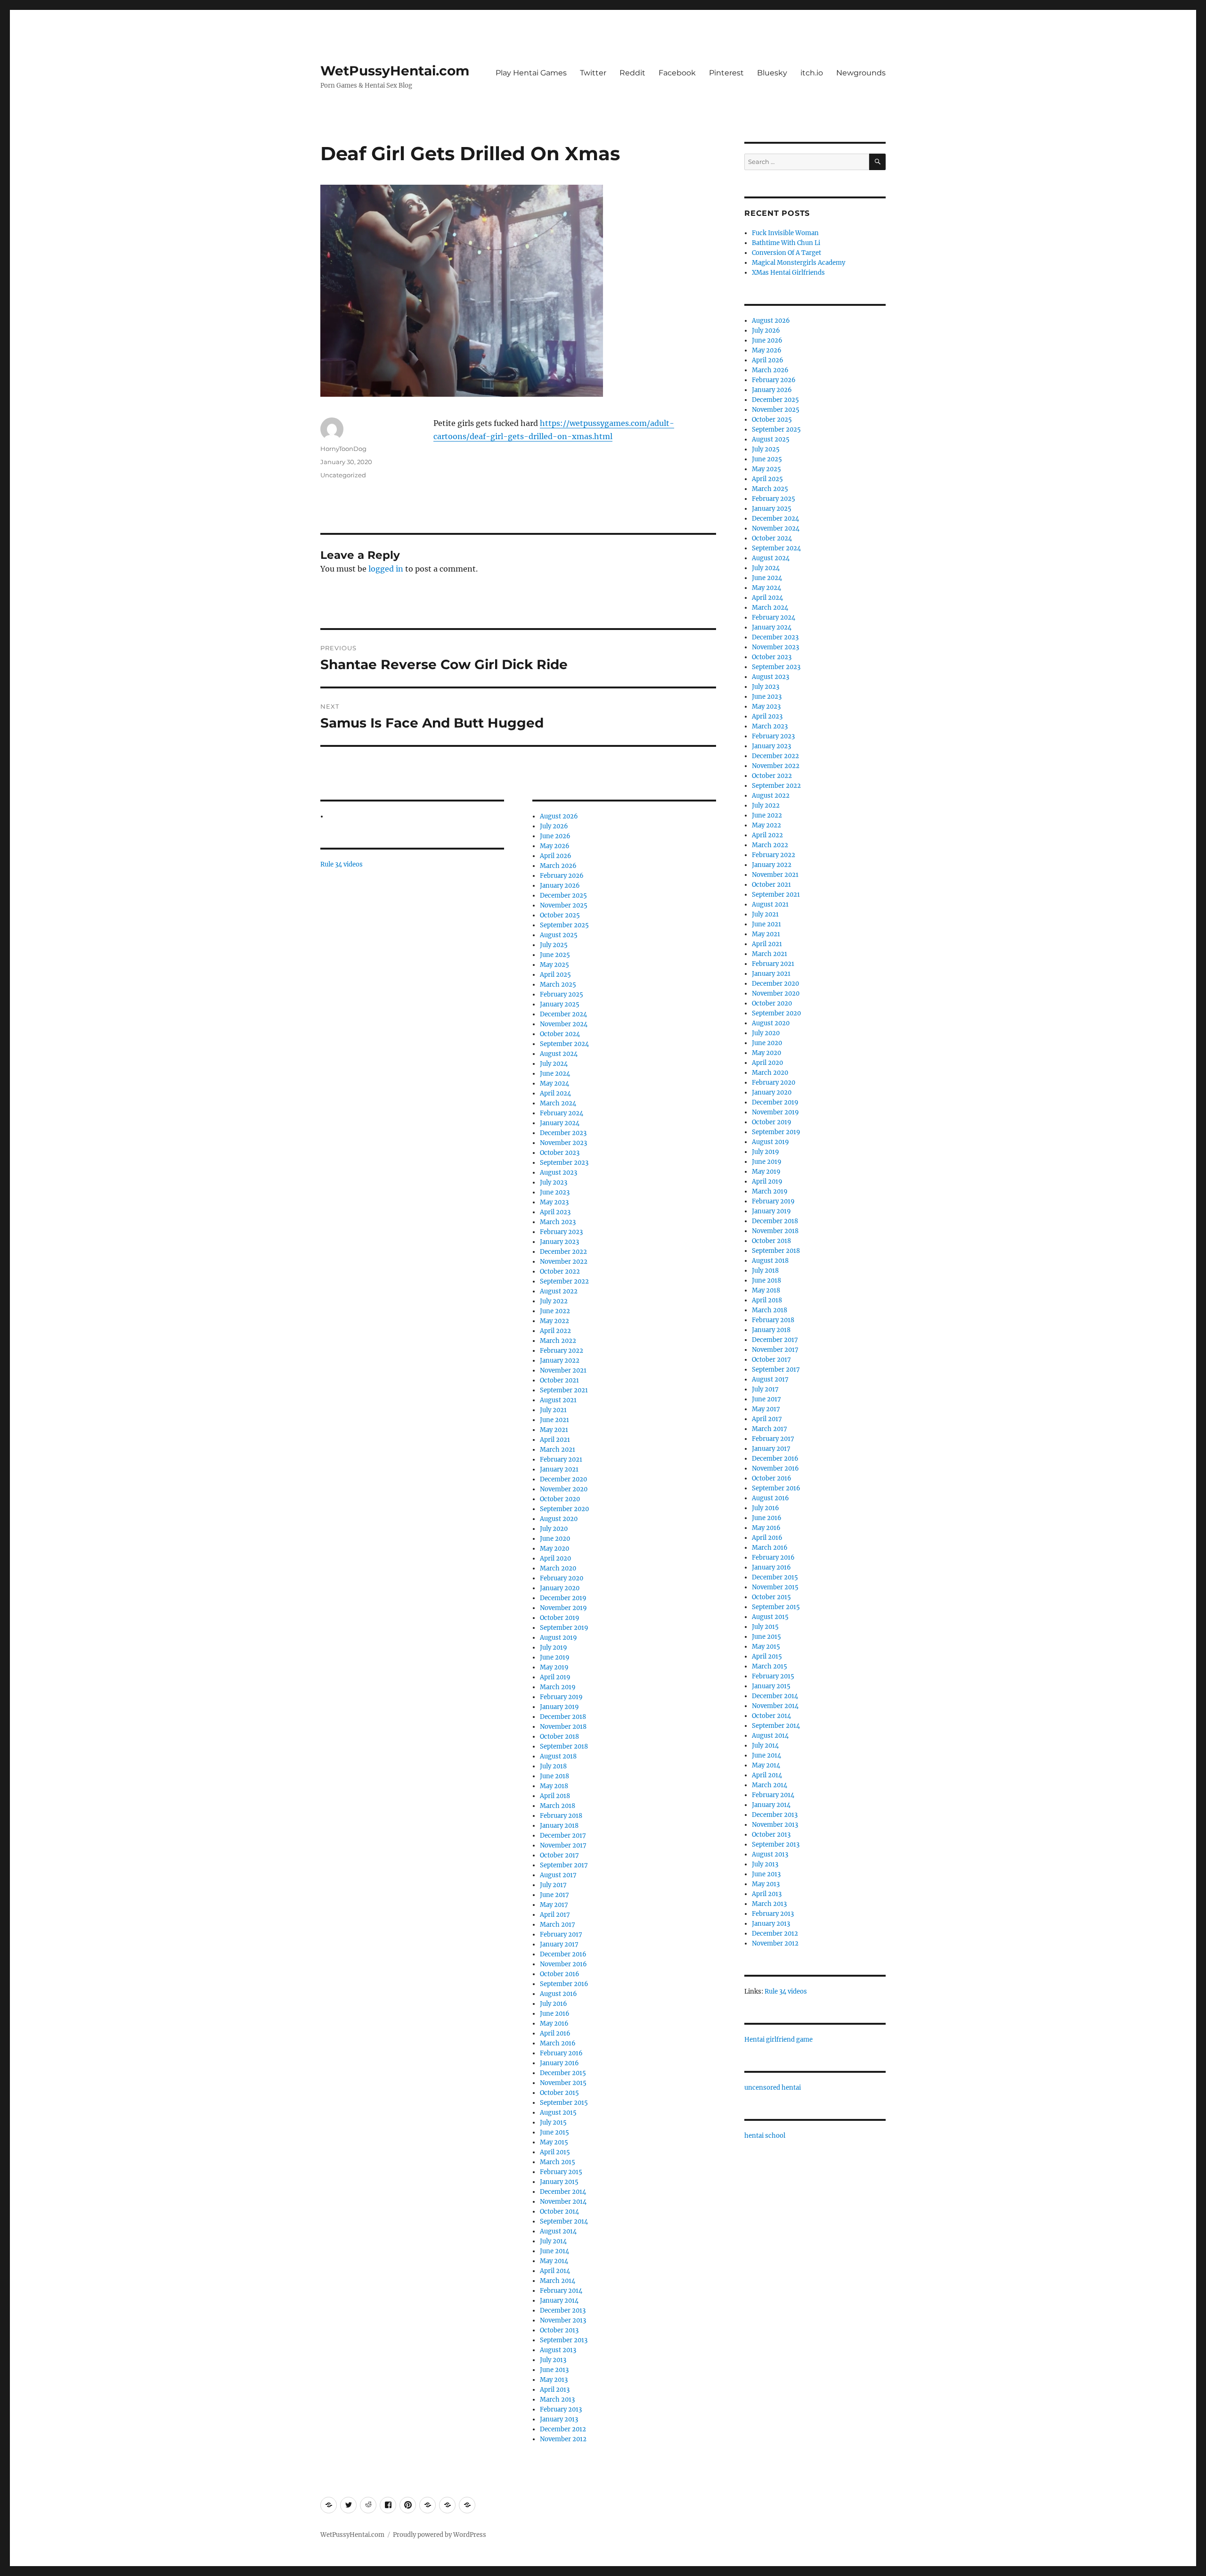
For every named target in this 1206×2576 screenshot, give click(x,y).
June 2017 (554, 1895)
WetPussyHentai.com (395, 71)
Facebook (677, 73)
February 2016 (561, 2053)
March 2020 (558, 1568)
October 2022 (560, 1272)
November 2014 (563, 2202)
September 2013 (564, 2340)
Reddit (632, 73)
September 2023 (564, 1163)
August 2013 (558, 2350)
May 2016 (554, 2024)
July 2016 (554, 2004)
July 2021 (553, 1410)
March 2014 (558, 2281)
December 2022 (563, 1252)
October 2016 (560, 1974)
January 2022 (560, 1361)
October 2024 (560, 1034)
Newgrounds (861, 73)
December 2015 (563, 2073)
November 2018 (563, 1727)
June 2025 (555, 955)
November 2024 (564, 1024)
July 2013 (553, 2360)
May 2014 (554, 2261)
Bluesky (772, 73)
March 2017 (558, 1925)
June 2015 (554, 2132)
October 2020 (560, 1499)
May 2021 (554, 1430)
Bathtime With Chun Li (786, 243)
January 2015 (559, 2182)
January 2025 (560, 1004)
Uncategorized (343, 475)
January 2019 (559, 1707)
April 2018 (555, 1796)
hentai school (765, 2136)
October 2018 (559, 1737)
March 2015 (558, 2162)
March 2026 (558, 866)
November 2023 (563, 1143)
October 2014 (559, 2212)
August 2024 (559, 1054)
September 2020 (564, 1509)
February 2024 (562, 1113)
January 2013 (559, 2419)
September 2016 (564, 1984)
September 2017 (564, 1865)
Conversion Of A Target (786, 253)
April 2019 (555, 1677)
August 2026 (559, 816)
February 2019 (561, 1697)
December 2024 (563, 1014)
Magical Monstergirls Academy (799, 263)
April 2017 (555, 1915)
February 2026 (562, 876)
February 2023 (561, 1232)
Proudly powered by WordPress (440, 2535)
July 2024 (554, 1064)
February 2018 (561, 1816)
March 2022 (558, 1341)
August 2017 (558, 1875)
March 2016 (558, 2043)
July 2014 (553, 2241)
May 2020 (554, 1549)
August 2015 (558, 2113)
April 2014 (555, 2271)
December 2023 (563, 1133)
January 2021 (559, 1469)
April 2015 (555, 2152)
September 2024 (564, 1044)
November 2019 (563, 1608)
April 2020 (555, 1558)
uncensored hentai (773, 2088)
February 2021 (561, 1460)
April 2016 (555, 2033)
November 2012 (563, 2439)
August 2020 (559, 1519)
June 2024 (555, 1074)
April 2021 (555, 1440)
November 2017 (563, 1845)
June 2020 (555, 1539)
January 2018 (559, 1826)
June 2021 (554, 1420)
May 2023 (554, 1202)
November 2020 (564, 1489)
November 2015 (563, 2083)
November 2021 (563, 1370)
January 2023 (559, 1242)
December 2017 (563, 1836)
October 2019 (560, 1618)
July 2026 (554, 826)
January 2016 (559, 2063)
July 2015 (553, 2122)
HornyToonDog (343, 449)
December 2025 (563, 895)
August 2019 (558, 1638)
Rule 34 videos (342, 864)
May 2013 (554, 2380)
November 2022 (564, 1262)
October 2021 (559, 1380)
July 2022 (554, 1301)
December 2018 (563, 1717)
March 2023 (558, 1222)
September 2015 (564, 2103)
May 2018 (554, 1786)
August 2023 (558, 1173)
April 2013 (555, 2390)
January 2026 (560, 886)
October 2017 (559, 1855)
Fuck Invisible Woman (785, 233)
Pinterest (726, 73)
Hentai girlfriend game (778, 2040)
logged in (386, 569)
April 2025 (555, 975)
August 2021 (558, 1400)
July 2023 (554, 1182)
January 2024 (560, 1123)
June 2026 (555, 836)
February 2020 (562, 1578)
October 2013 (559, 2330)
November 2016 (563, 1964)
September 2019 (564, 1628)
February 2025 (562, 994)
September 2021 (564, 1390)
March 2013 (557, 2400)
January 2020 (560, 1588)
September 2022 (564, 1281)
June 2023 (555, 1192)
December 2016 (563, 1954)
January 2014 (559, 2301)
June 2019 (555, 1657)
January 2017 (559, 1944)
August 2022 (559, 1291)
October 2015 (559, 2093)
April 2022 (555, 1331)
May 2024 (554, 1084)
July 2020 (554, 1529)
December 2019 (563, 1598)
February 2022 (562, 1351)
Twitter (593, 73)
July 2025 (554, 945)
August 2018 (558, 1756)
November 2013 (563, 2320)
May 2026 (555, 846)
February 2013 (561, 2409)
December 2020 (563, 1479)
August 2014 (558, 2231)
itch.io (812, 73)
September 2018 (564, 1746)
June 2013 (554, 2370)
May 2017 (554, 1905)
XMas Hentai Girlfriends (788, 273)
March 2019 (558, 1687)
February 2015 (561, 2172)
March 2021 (558, 1450)
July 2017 (553, 1885)
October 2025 (560, 915)
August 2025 (559, 935)
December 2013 (563, 2310)
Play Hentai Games (531, 73)
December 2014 (563, 2192)
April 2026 (556, 856)
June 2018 (554, 1776)
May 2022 (554, 1321)
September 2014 (564, 2221)
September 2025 (564, 925)
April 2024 (555, 1093)
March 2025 (558, 985)
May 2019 (554, 1667)
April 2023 (555, 1212)
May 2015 (554, 2142)
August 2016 (558, 1994)
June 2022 (555, 1311)
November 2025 (564, 905)
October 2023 (560, 1153)
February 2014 (561, 2291)
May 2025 (554, 965)
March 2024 (558, 1103)
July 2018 (553, 1766)
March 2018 (558, 1806)
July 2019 (554, 1648)
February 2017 (561, 1934)
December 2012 (563, 2429)
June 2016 (555, 2014)
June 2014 (554, 2251)
